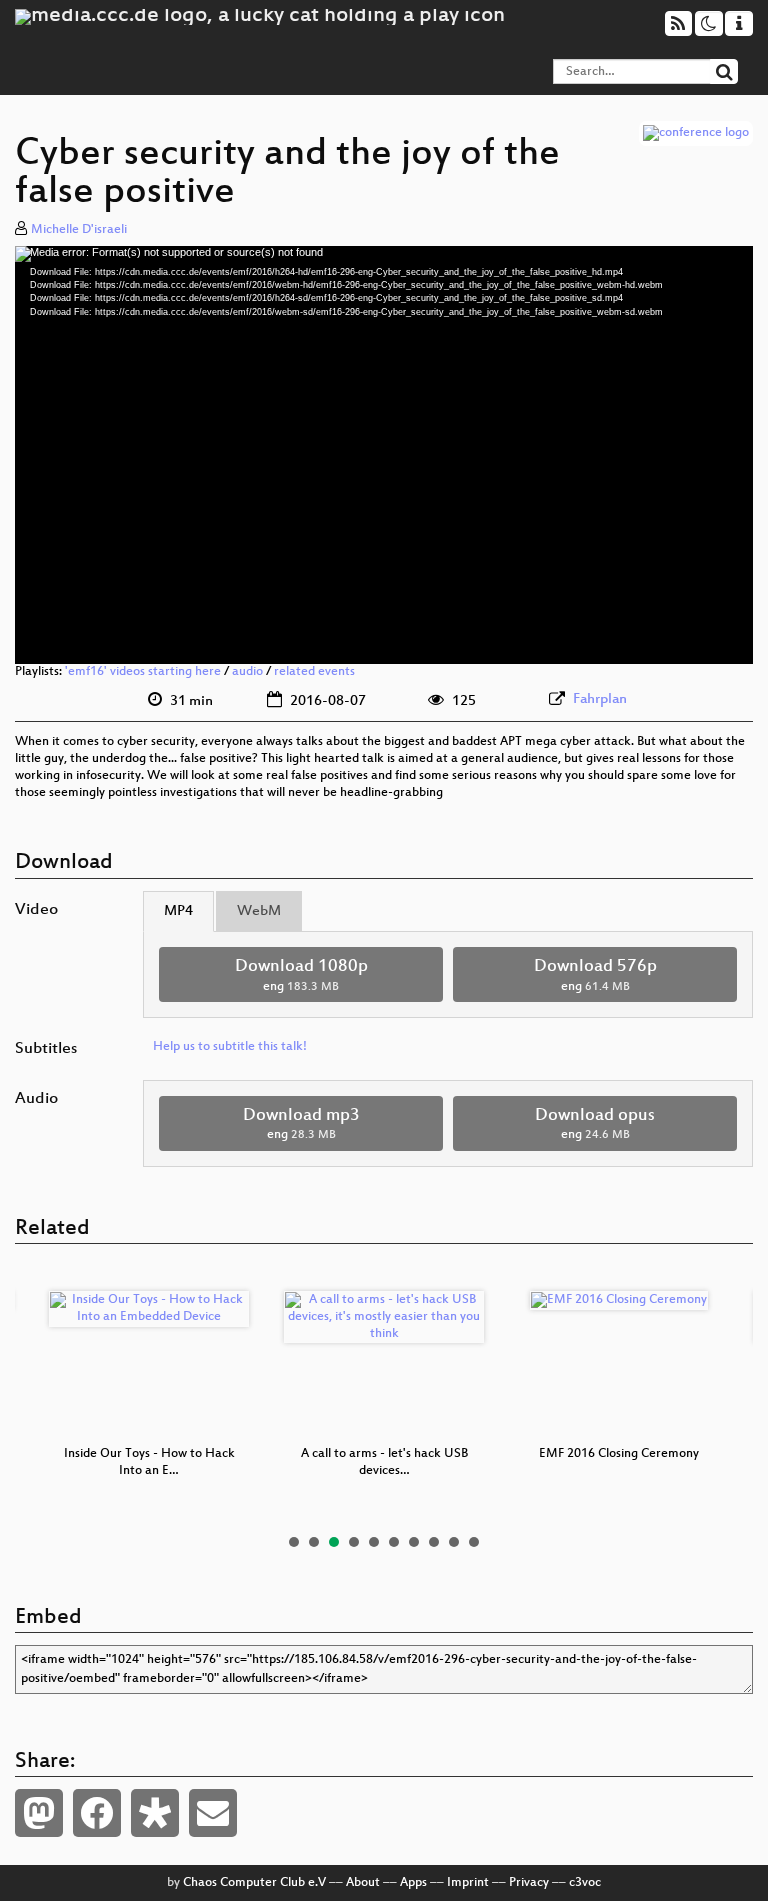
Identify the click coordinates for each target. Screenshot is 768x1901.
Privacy (529, 1883)
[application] (384, 455)
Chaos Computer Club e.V (254, 1883)
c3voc (585, 1883)
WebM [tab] (259, 911)
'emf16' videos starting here (143, 672)
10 (474, 1542)
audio (247, 672)
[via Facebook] (97, 1813)
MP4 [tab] (178, 911)
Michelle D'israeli (79, 230)
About (363, 1883)
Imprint (468, 1883)
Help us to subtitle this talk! (230, 1047)
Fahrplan (600, 699)
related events (314, 672)
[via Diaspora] (155, 1813)
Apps (413, 1883)
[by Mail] (213, 1813)
